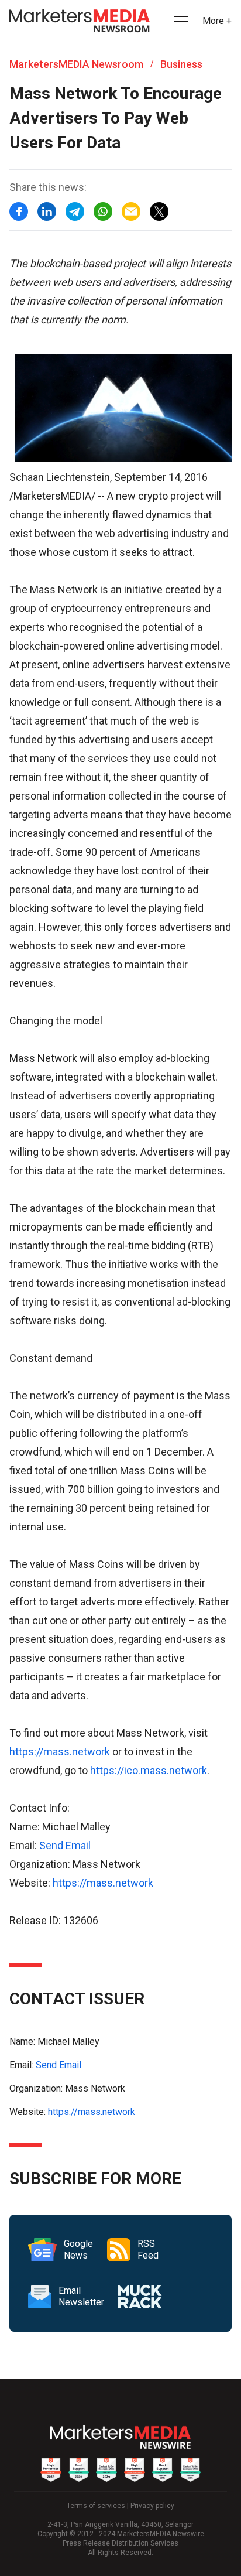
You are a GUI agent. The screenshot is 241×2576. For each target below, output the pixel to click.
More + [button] (217, 21)
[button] (180, 21)
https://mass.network (60, 1752)
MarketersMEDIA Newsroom (76, 64)
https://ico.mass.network (149, 1770)
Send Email (65, 1845)
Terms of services (96, 2506)
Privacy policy (152, 2506)
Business (181, 64)
